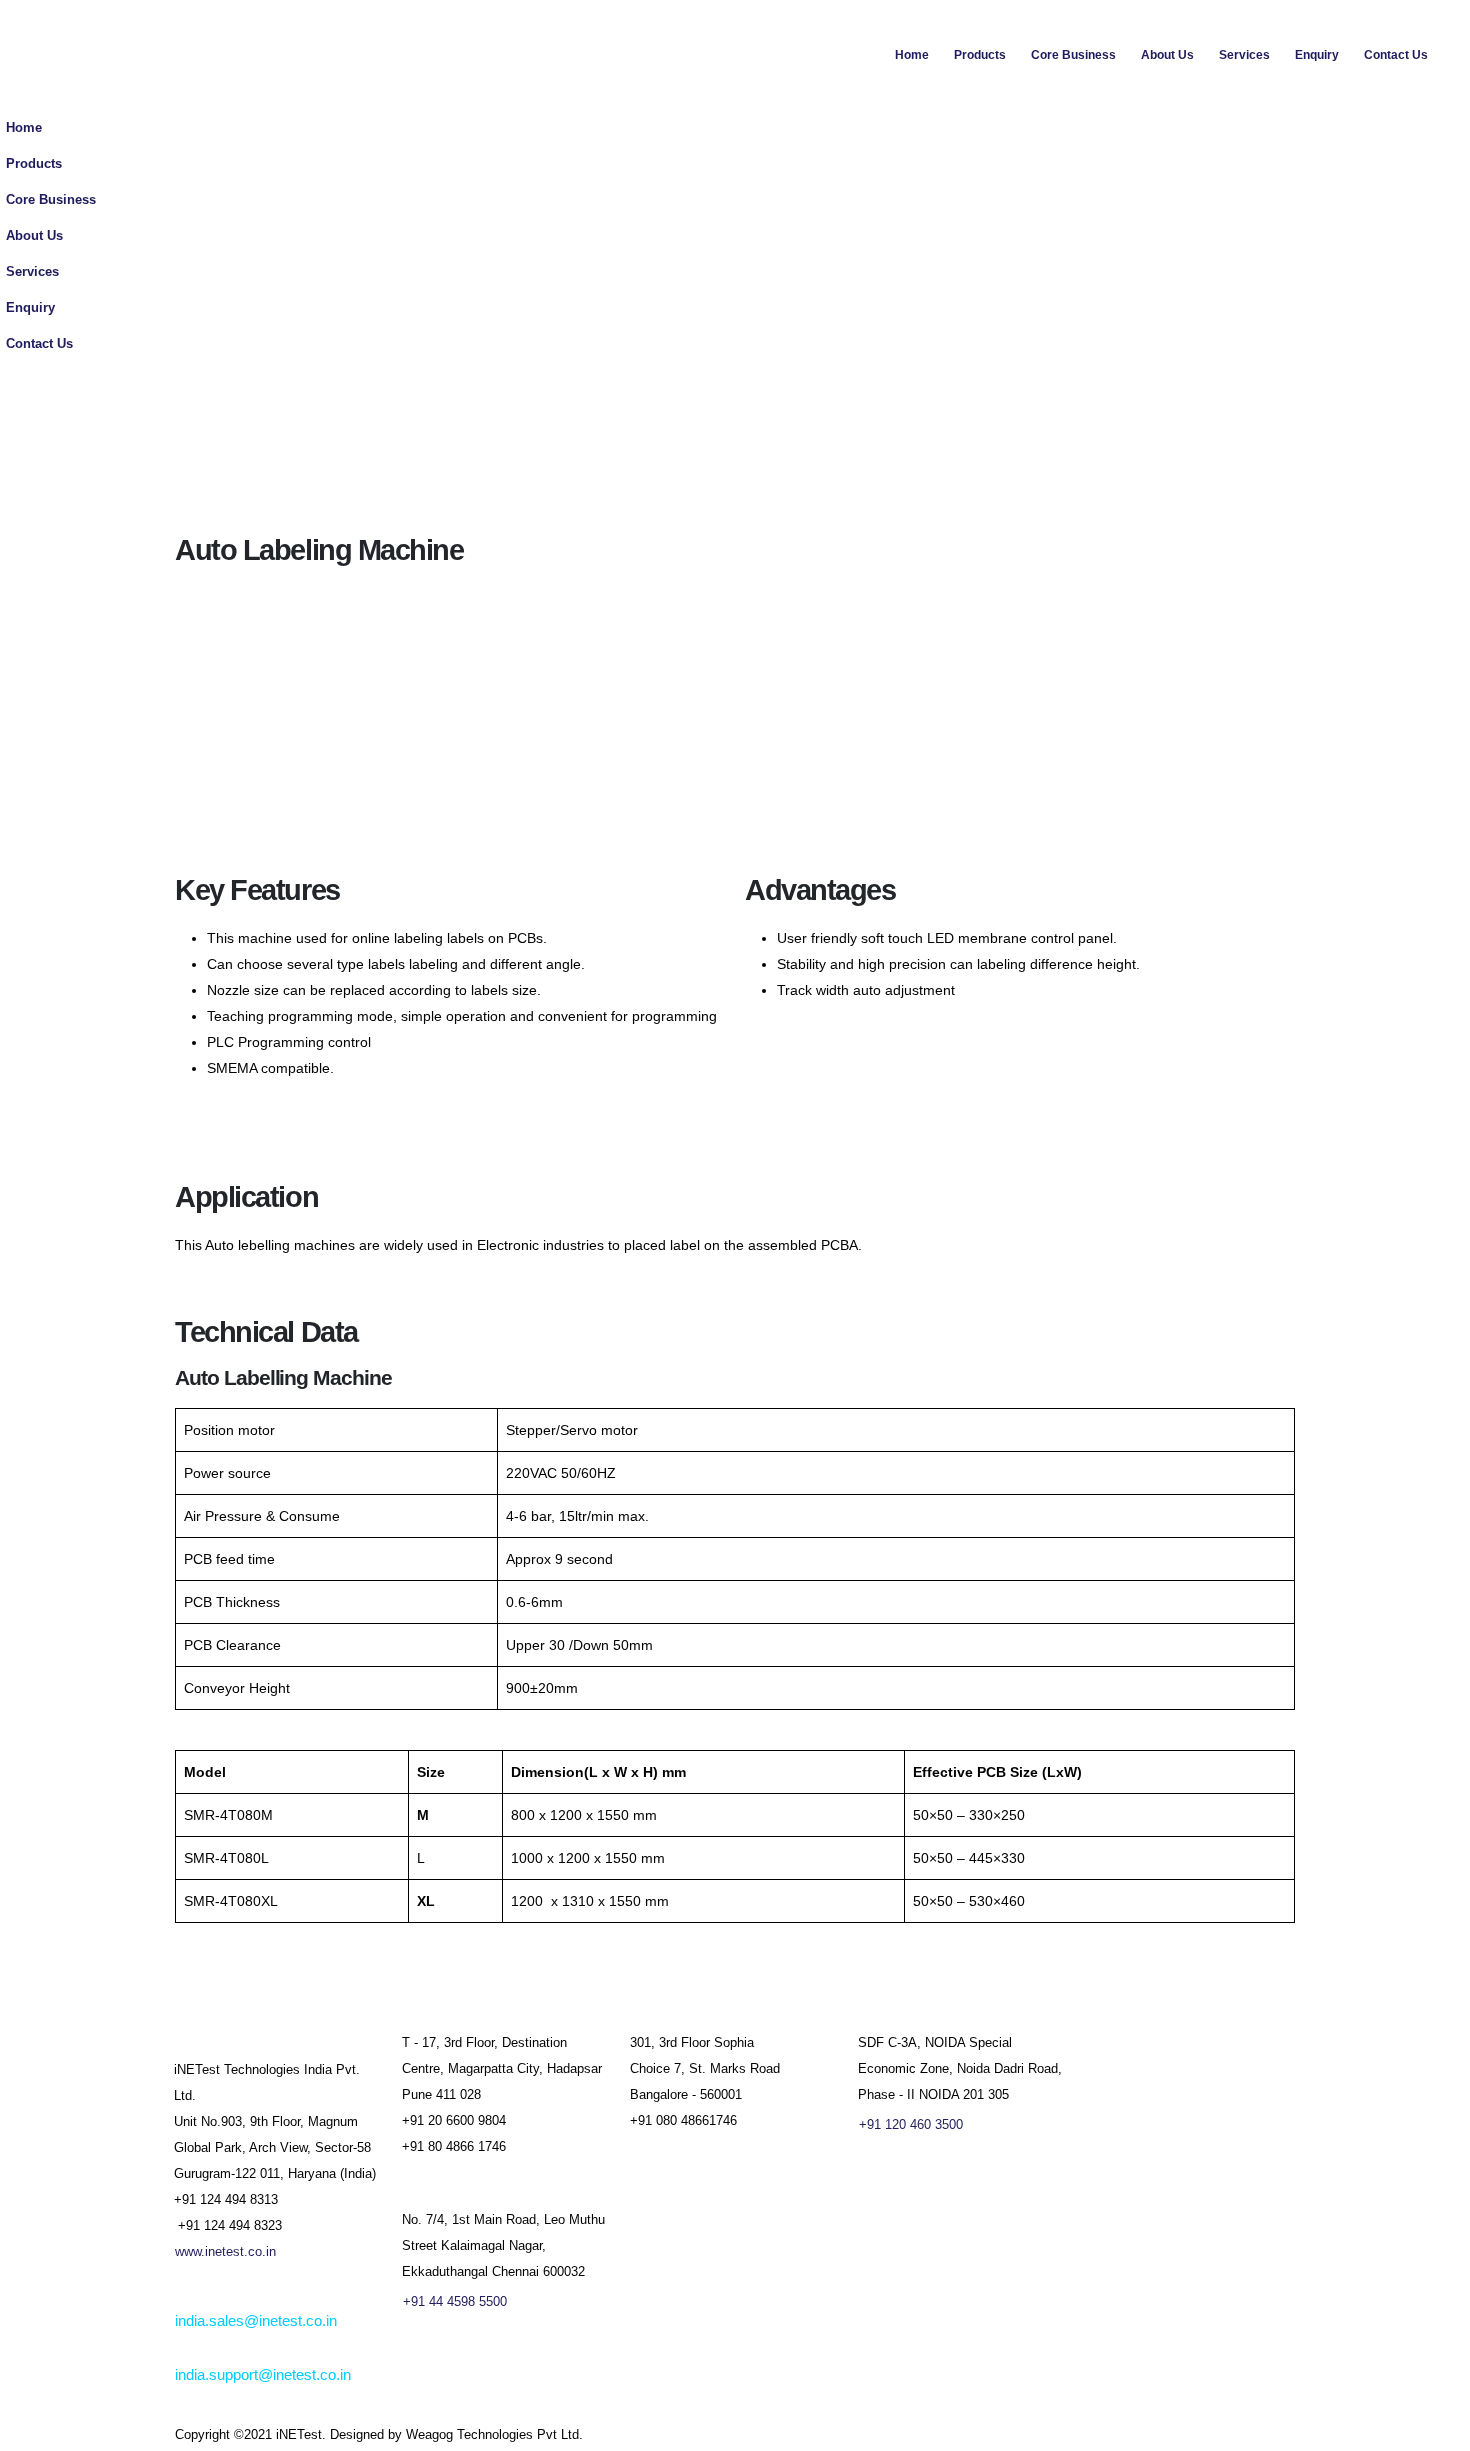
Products (980, 55)
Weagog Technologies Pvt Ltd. (494, 2435)
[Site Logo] (180, 55)
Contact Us (1396, 55)
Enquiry (1317, 55)
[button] (1450, 195)
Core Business (1073, 55)
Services (1244, 55)
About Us (1167, 55)
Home (912, 55)
